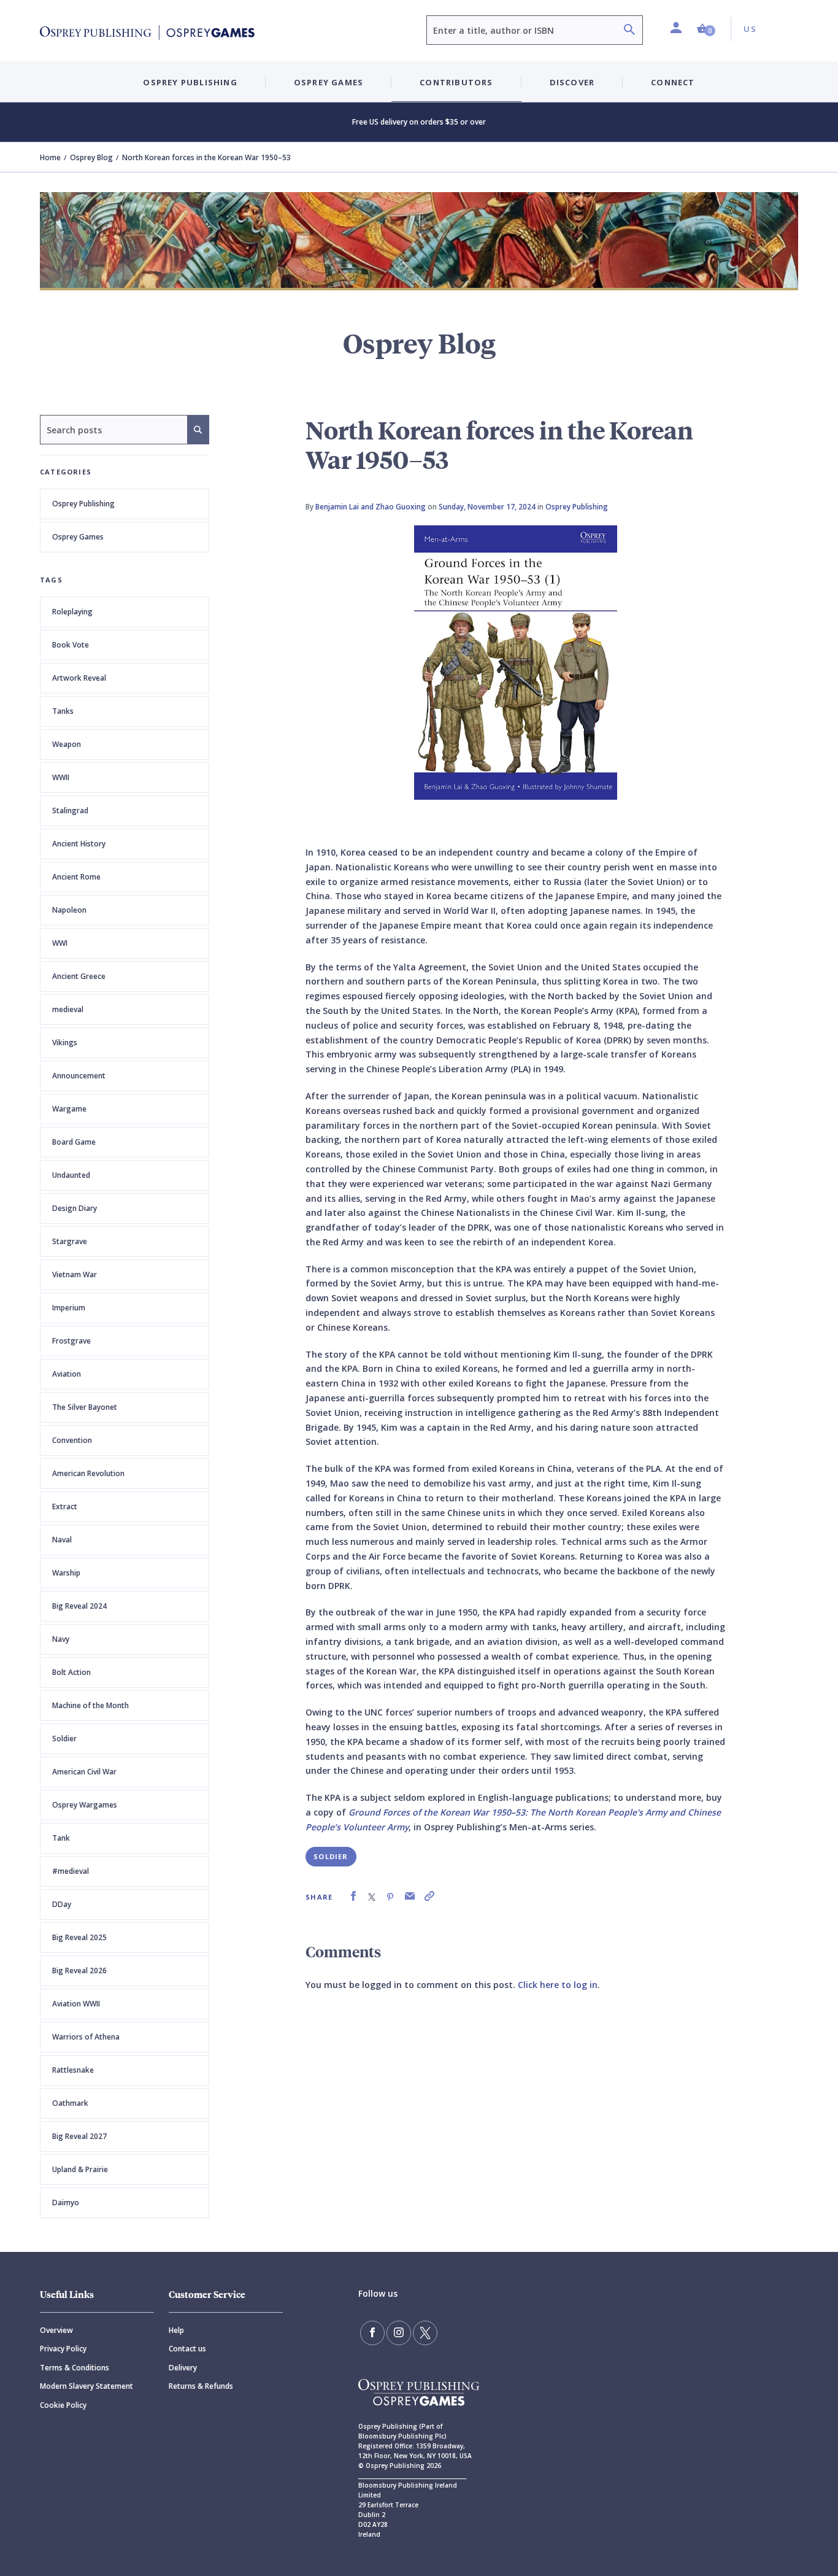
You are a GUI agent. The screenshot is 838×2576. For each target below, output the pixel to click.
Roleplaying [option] (72, 612)
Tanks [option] (63, 711)
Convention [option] (72, 1440)
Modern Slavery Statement (86, 2386)
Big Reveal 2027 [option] (79, 2136)
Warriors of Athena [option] (86, 2037)
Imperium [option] (69, 1308)
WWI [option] (60, 943)
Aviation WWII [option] (76, 2004)
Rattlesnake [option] (73, 2070)
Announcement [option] (79, 1076)
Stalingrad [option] (70, 810)
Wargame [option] (69, 1109)
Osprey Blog (91, 157)
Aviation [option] (67, 1374)
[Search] (629, 31)
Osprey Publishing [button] (190, 82)
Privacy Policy (63, 2349)
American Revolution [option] (88, 1473)
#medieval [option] (71, 1871)
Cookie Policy (63, 2405)
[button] (706, 29)
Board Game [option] (74, 1142)
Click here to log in (558, 1985)
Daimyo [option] (66, 2203)
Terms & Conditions (75, 2368)
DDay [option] (62, 1904)
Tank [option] (61, 1838)
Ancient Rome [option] (76, 877)
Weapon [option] (67, 744)
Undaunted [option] (71, 1175)
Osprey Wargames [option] (85, 1805)
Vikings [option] (65, 1042)
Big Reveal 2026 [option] (79, 1971)
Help (176, 2330)
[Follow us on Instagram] (399, 2333)
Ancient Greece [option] (79, 976)
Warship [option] (66, 1573)
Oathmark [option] (70, 2103)
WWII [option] (61, 777)
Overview (56, 2330)
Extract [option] (65, 1507)
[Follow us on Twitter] (425, 2333)
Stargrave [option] (70, 1241)
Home (50, 157)
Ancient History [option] (79, 844)
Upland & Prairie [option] (80, 2169)
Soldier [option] (64, 1739)
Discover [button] (572, 82)
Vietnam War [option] (75, 1274)
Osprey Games (78, 537)
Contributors (456, 82)
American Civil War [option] (84, 1772)
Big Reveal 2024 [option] (79, 1606)
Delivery (183, 2368)
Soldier (331, 1856)
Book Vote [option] (71, 645)
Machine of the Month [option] (90, 1705)
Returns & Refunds (201, 2386)
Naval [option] (62, 1540)
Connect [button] (673, 82)
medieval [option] (68, 1009)
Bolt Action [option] (71, 1672)
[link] (353, 1896)
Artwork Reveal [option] (79, 678)
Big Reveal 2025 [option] (79, 1937)
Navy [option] (61, 1639)
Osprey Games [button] (329, 82)
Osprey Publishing (83, 504)
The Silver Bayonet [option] (85, 1407)
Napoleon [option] (69, 910)
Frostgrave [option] (71, 1341)
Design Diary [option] (75, 1208)
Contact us (187, 2349)
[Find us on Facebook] (372, 2333)
